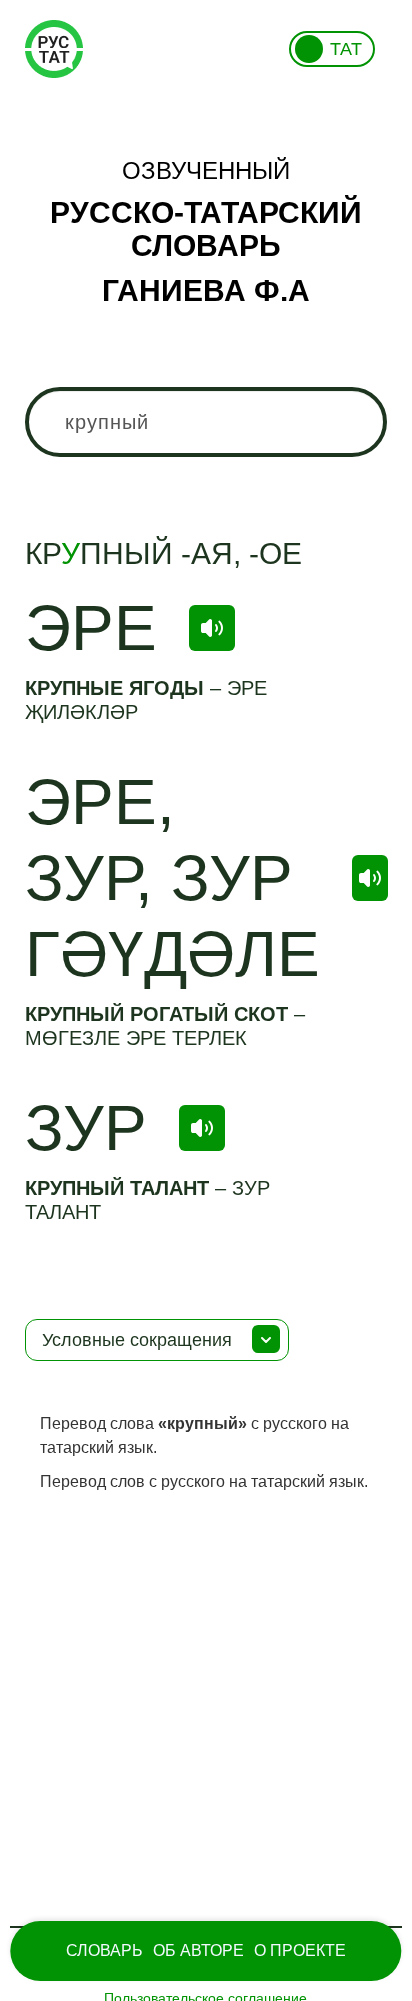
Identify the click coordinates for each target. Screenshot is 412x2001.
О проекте (300, 1950)
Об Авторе (198, 1950)
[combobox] (205, 422)
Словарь (104, 1950)
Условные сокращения (137, 1340)
